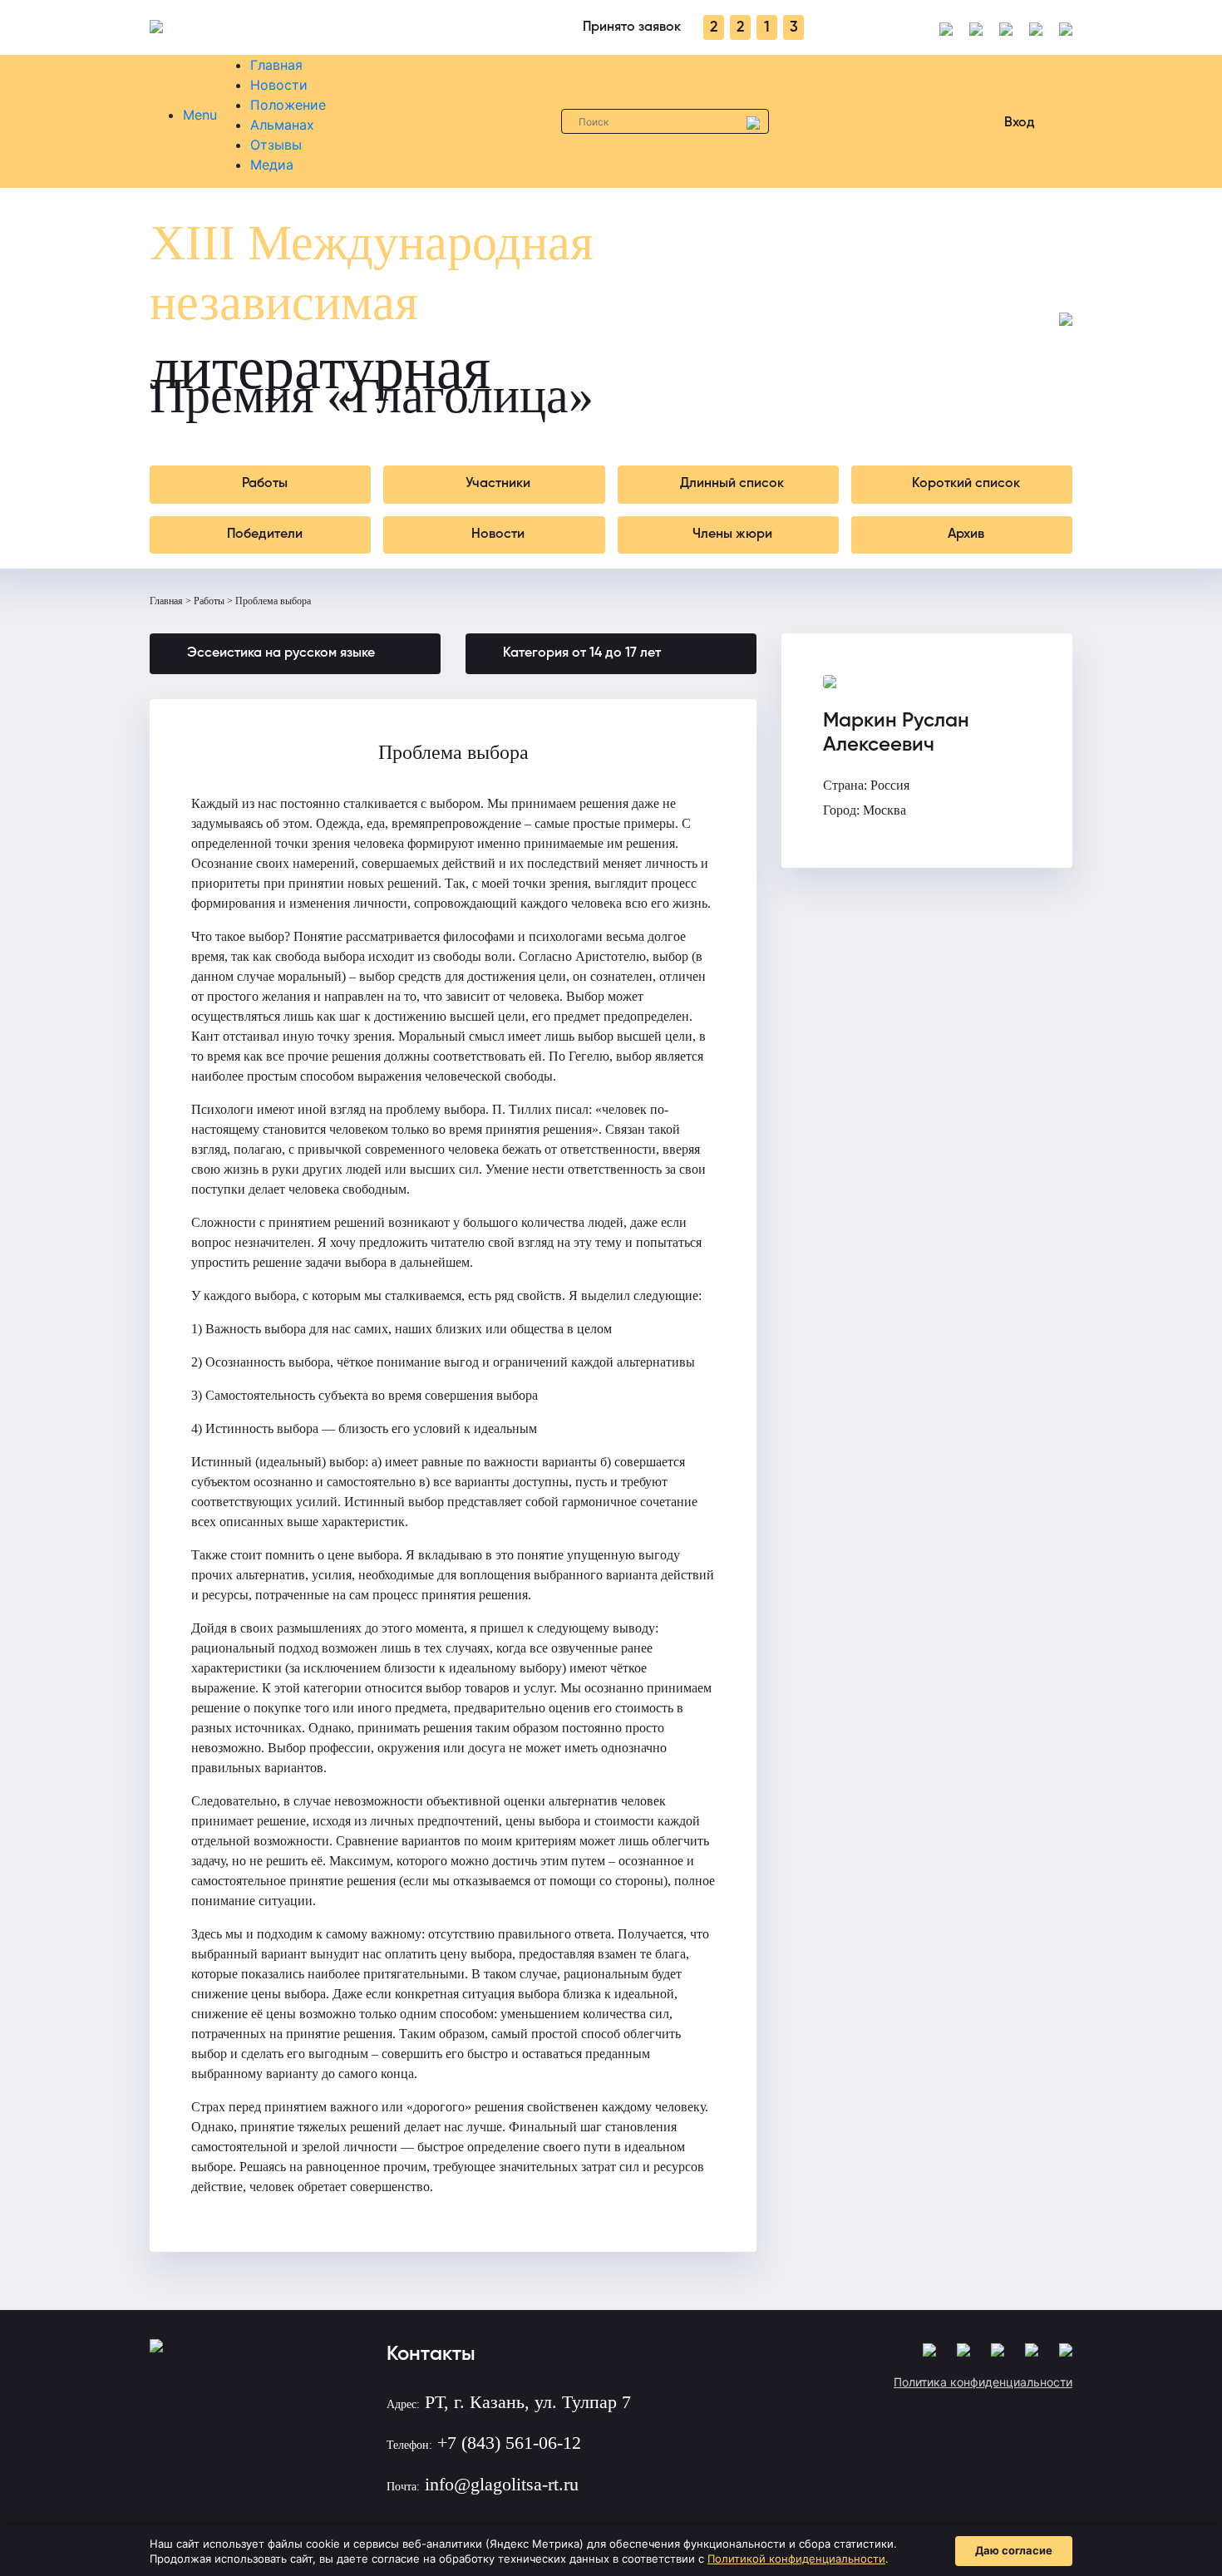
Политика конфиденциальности (983, 2382)
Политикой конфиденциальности (796, 2559)
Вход (1020, 123)
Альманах (282, 125)
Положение (288, 105)
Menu (200, 115)
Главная (276, 65)
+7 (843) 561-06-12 (509, 2443)
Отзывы (276, 145)
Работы (209, 601)
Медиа (272, 165)
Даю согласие (1014, 2550)
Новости (279, 85)
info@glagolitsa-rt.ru (502, 2484)
